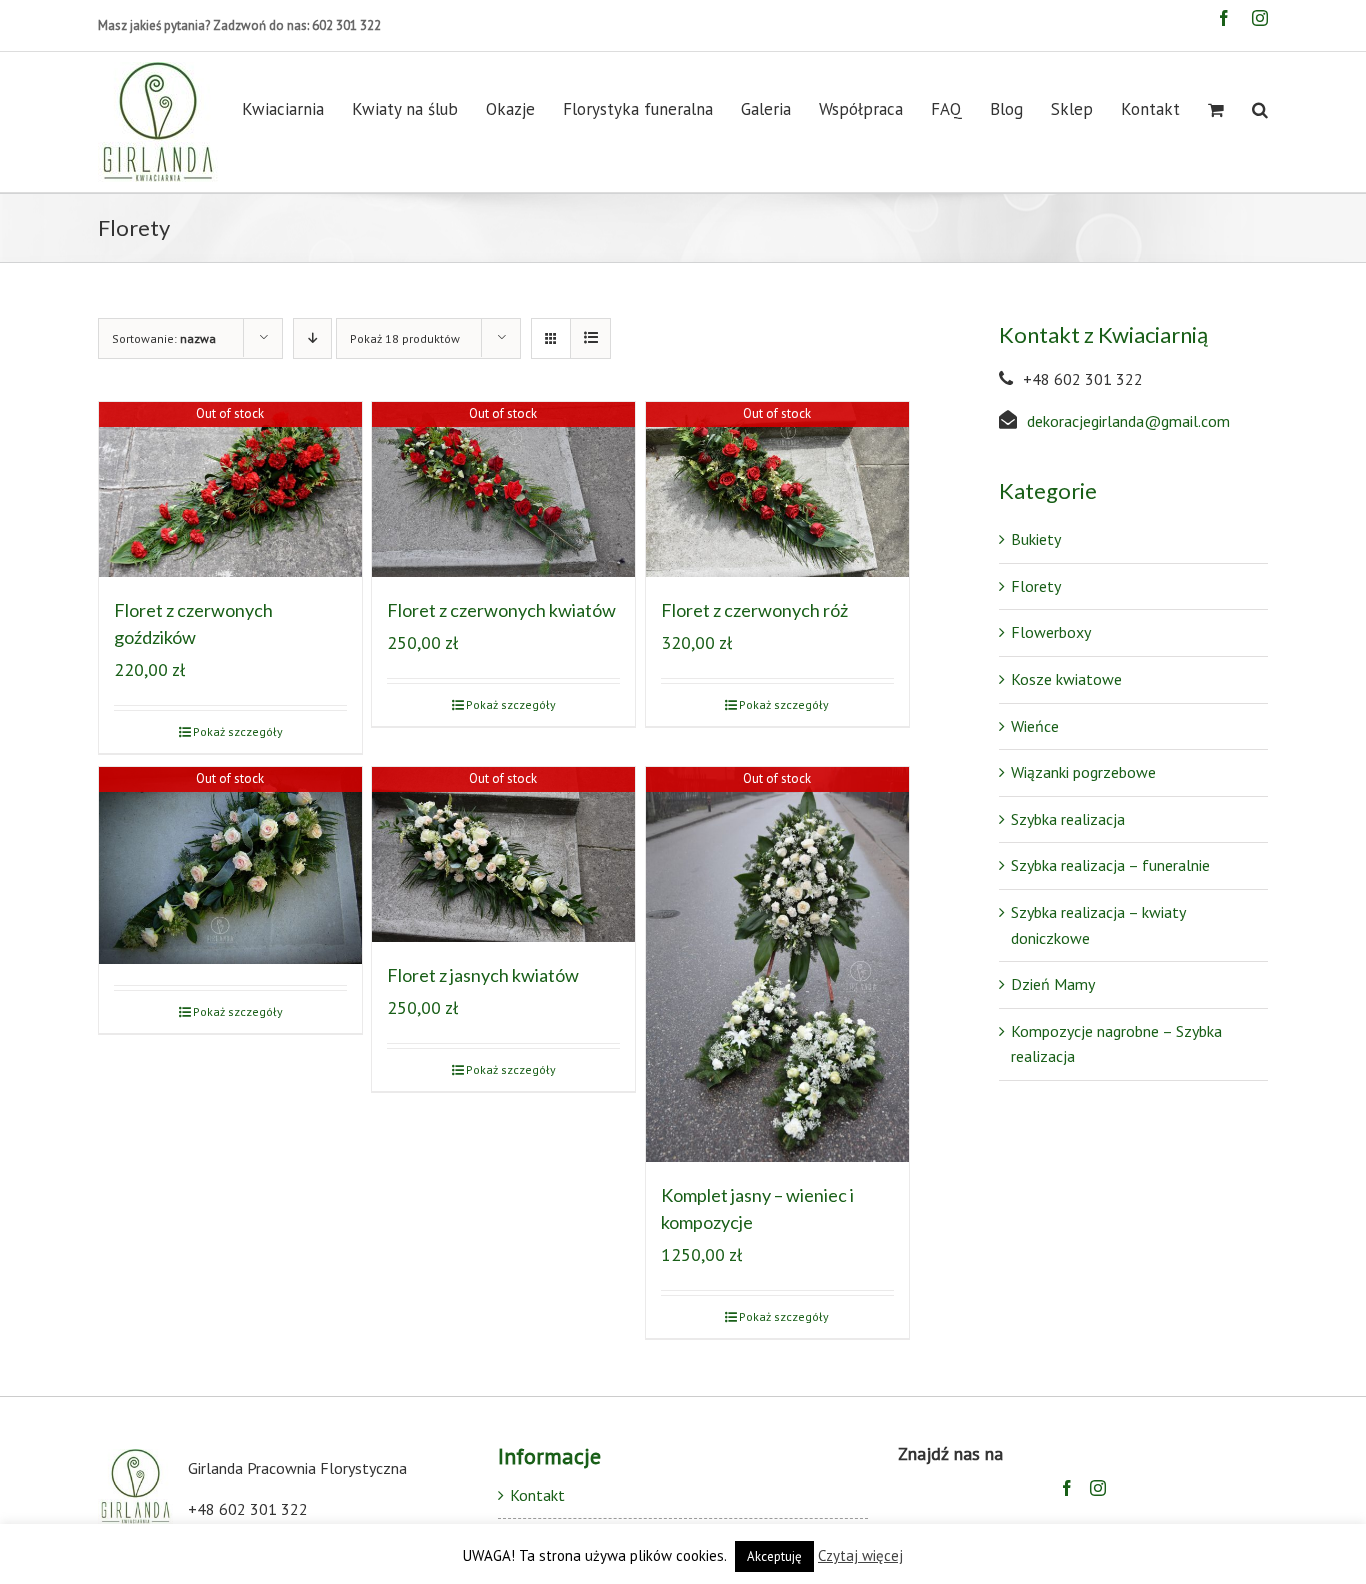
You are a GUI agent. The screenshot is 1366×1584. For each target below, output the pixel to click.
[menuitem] (297, 109)
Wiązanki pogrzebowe (1083, 772)
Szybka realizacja (1068, 819)
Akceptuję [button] (774, 1556)
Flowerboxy (1051, 632)
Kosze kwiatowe (1066, 679)
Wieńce (1035, 726)
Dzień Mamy (1053, 984)
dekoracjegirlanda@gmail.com (1128, 421)
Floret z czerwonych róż (754, 610)
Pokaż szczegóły (238, 731)
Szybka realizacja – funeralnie (1110, 865)
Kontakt (537, 1495)
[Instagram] (1098, 1488)
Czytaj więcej (860, 1555)
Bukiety (1036, 539)
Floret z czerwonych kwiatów (501, 610)
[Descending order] (312, 338)
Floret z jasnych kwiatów (483, 975)
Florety (1036, 586)
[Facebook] (1067, 1488)
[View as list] (590, 338)
